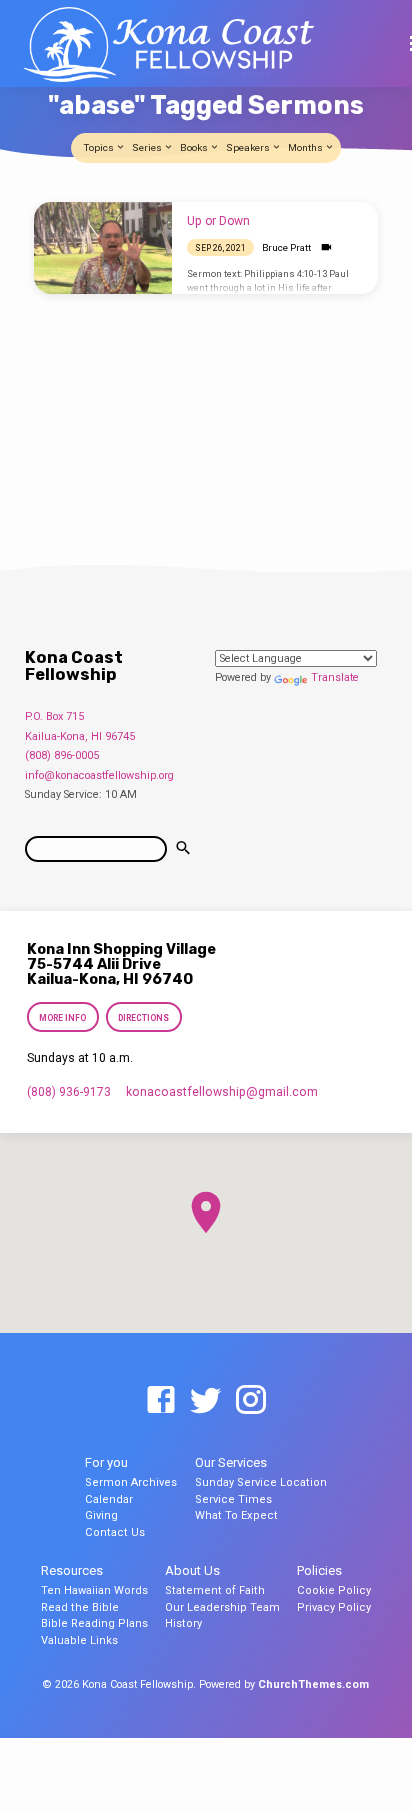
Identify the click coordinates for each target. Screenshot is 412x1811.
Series (148, 147)
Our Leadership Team (222, 1607)
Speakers (249, 147)
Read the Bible (80, 1607)
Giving (101, 1515)
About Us (192, 1570)
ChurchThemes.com (313, 1684)
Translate (335, 677)
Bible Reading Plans (94, 1623)
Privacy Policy (334, 1607)
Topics (100, 147)
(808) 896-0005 (62, 755)
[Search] (183, 849)
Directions (143, 1018)
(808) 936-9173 (69, 1092)
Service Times (233, 1499)
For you (106, 1462)
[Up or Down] (103, 248)
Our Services (231, 1462)
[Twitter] (206, 1401)
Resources (72, 1570)
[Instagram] (251, 1401)
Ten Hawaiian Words (94, 1590)
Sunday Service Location (261, 1482)
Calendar (109, 1499)
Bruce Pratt (286, 247)
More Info (62, 1018)
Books (195, 147)
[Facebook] (161, 1401)
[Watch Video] (326, 247)
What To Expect (236, 1515)
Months (306, 147)
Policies (319, 1570)
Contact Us (115, 1532)
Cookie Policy (334, 1590)
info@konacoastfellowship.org (99, 775)
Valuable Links (79, 1640)
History (183, 1623)
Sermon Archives (131, 1482)
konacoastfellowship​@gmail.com (222, 1092)
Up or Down (218, 221)
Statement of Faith (215, 1590)
